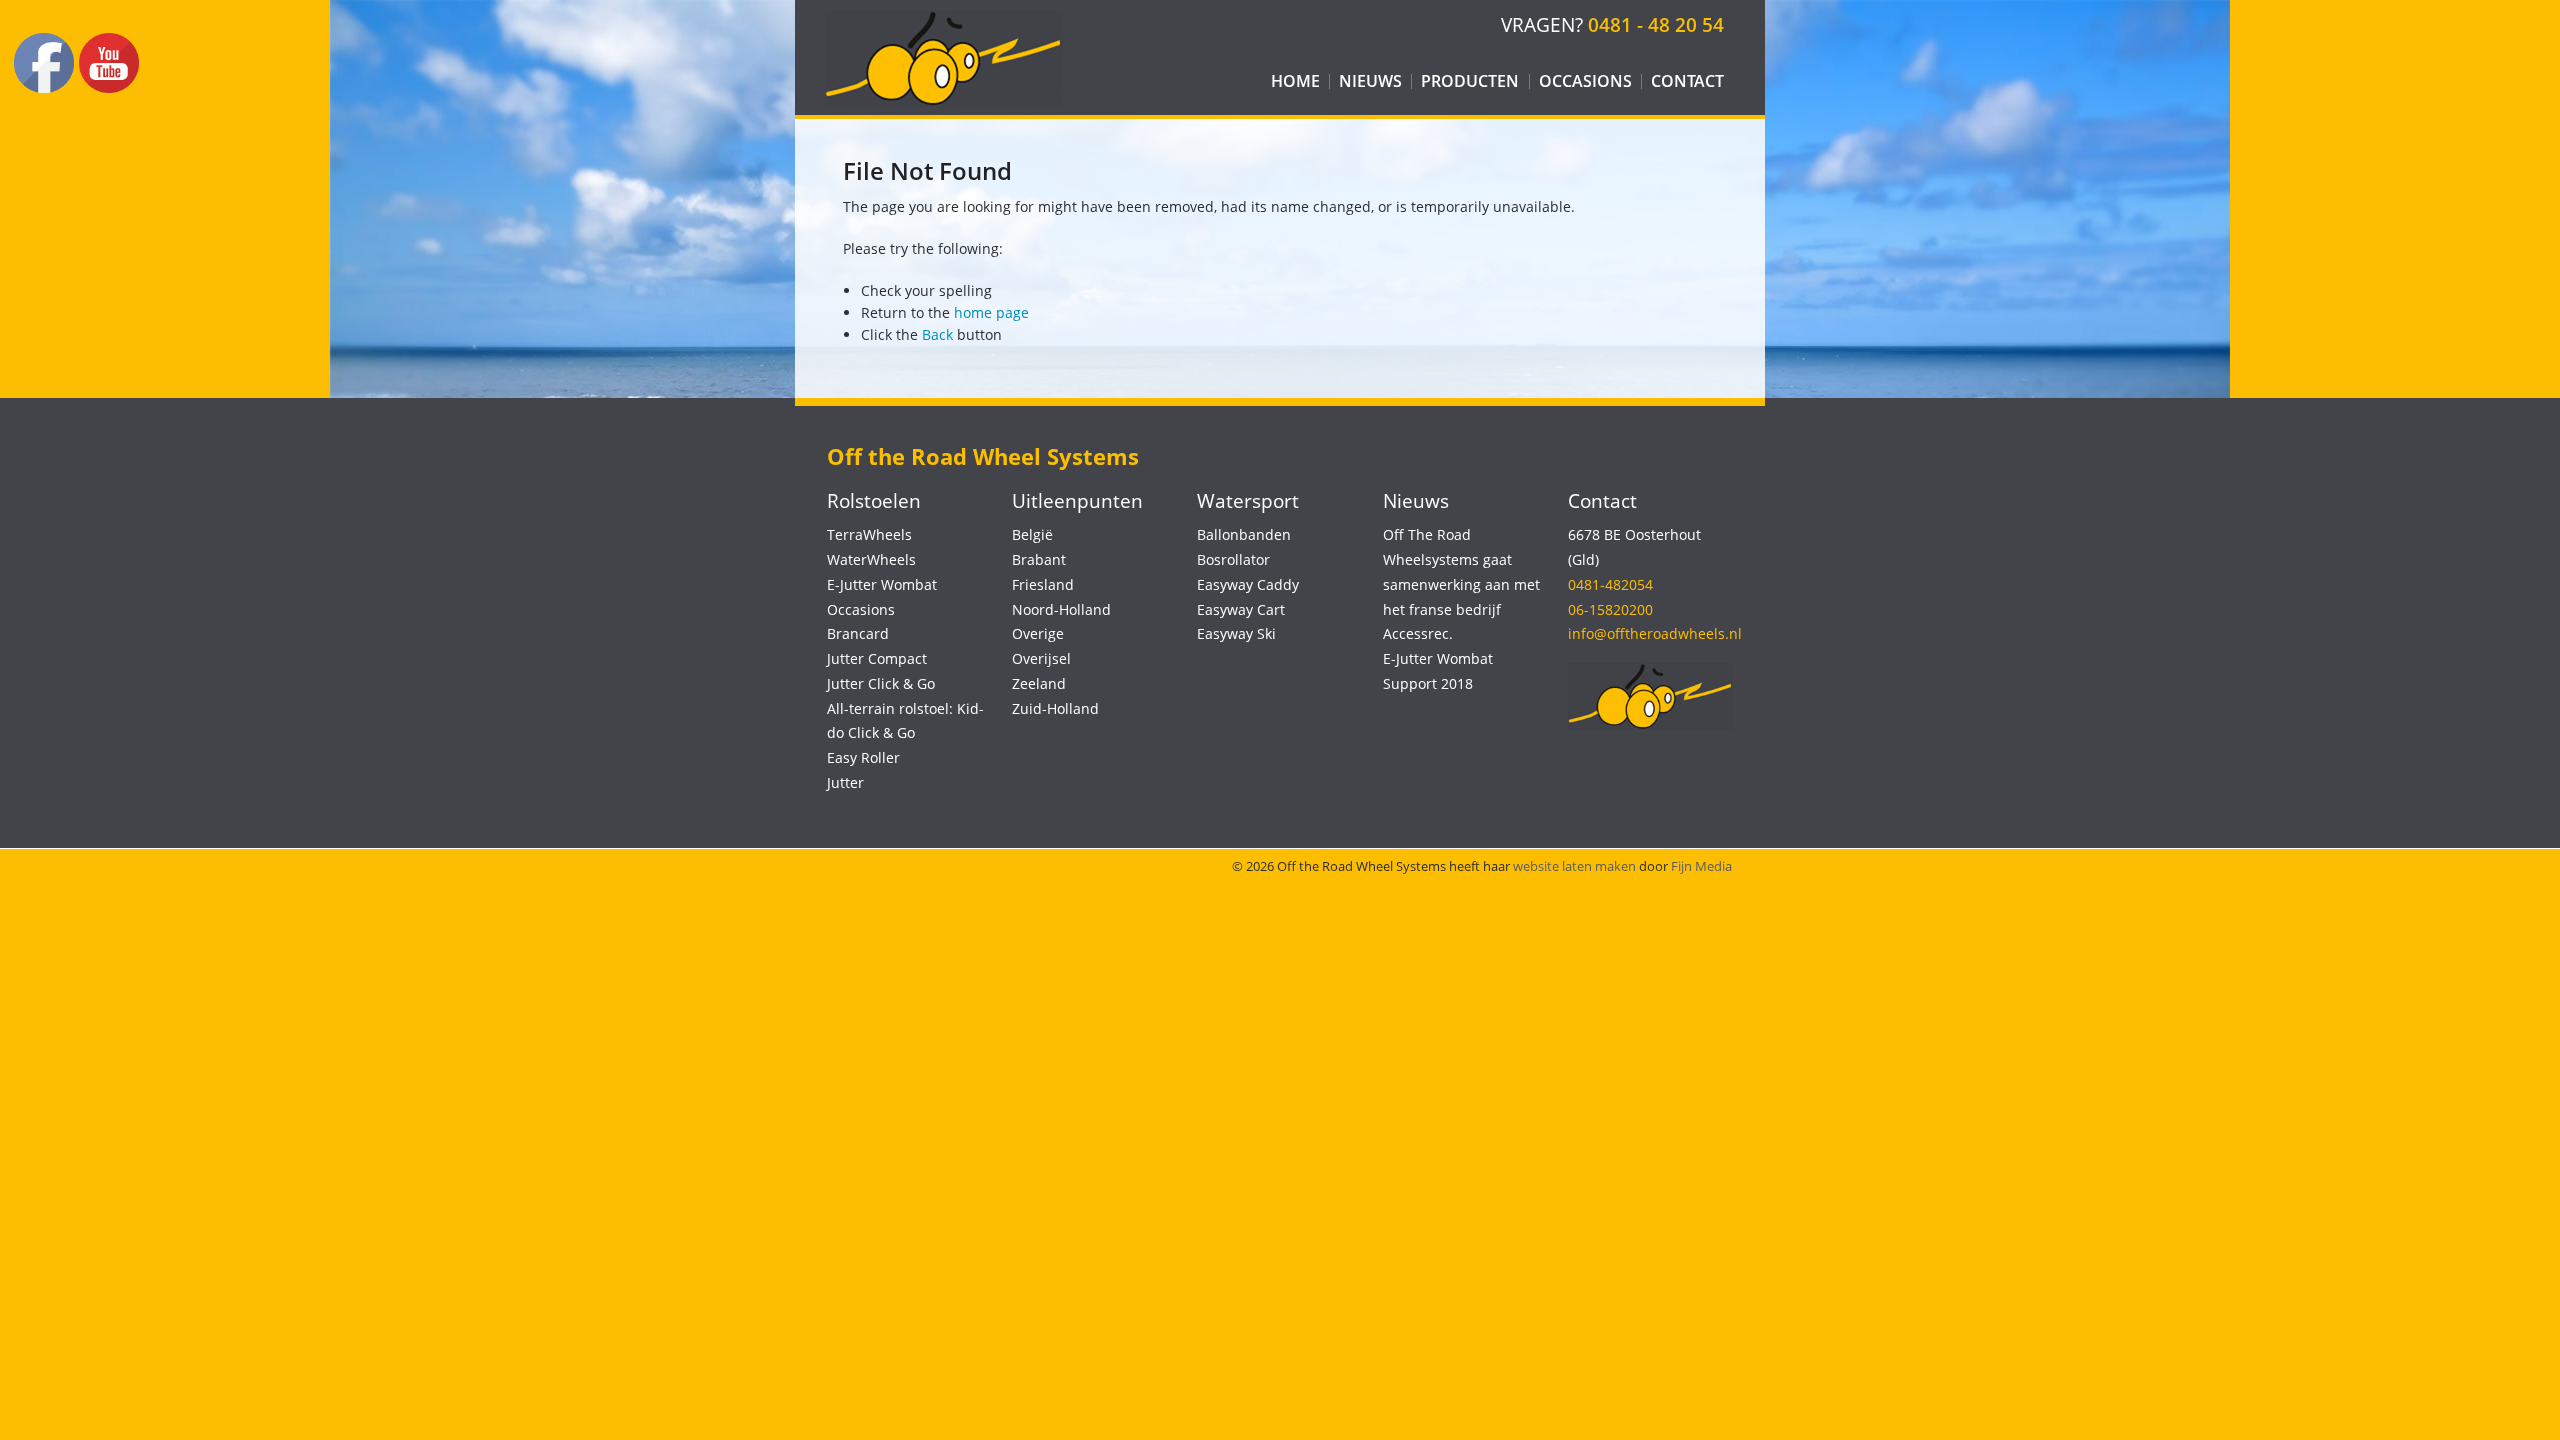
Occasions (1585, 81)
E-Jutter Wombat (882, 584)
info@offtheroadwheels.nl (1655, 633)
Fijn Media (1701, 866)
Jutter (845, 782)
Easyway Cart (1241, 609)
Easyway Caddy (1248, 584)
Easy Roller (863, 757)
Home (1295, 81)
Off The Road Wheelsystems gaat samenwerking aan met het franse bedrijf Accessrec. (1461, 584)
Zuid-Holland (1055, 708)
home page (991, 312)
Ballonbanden (1244, 534)
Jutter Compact (877, 658)
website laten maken (1574, 866)
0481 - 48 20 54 (1656, 24)
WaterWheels (871, 559)
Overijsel (1041, 658)
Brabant (1039, 559)
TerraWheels (869, 534)
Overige (1038, 633)
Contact (1687, 81)
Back (937, 334)
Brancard (858, 633)
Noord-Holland (1061, 609)
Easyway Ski (1236, 633)
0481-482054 (1610, 584)
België (1032, 534)
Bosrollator (1233, 559)
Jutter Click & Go (881, 683)
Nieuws (1370, 81)
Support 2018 (1428, 683)
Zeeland (1039, 683)
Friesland (1043, 584)
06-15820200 (1610, 609)
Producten (1470, 81)
